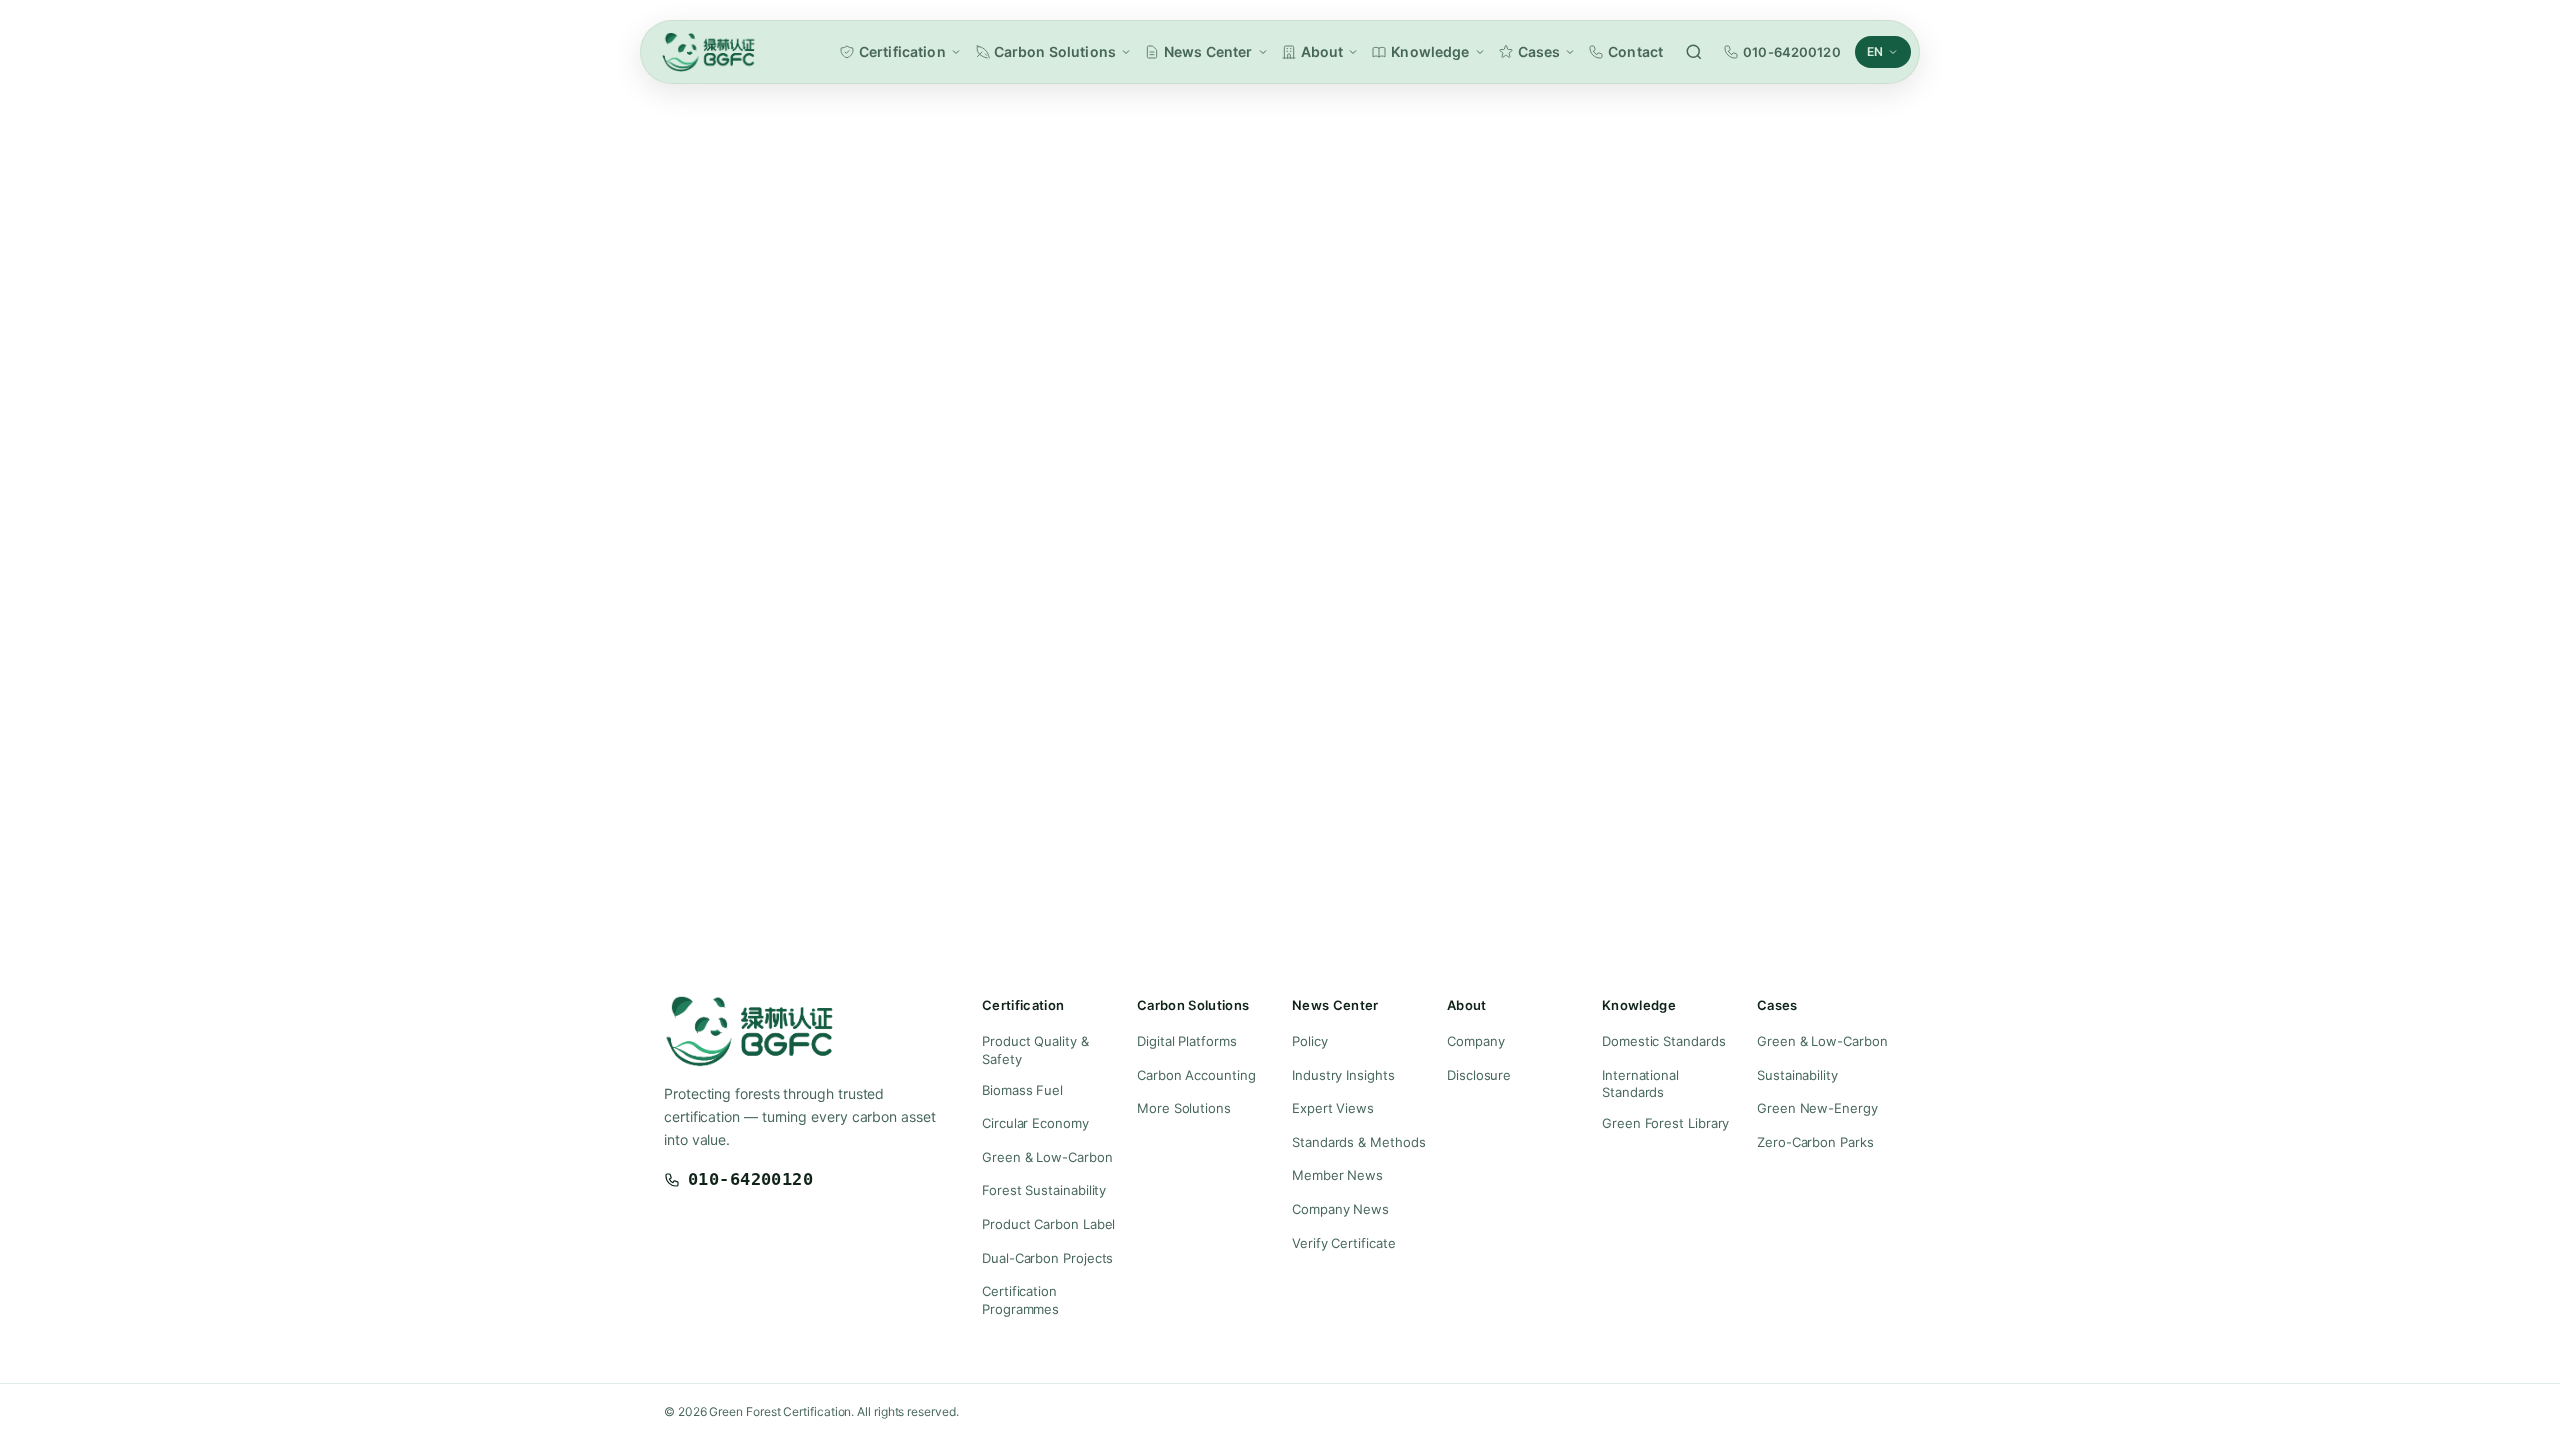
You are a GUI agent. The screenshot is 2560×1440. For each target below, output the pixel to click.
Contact (1635, 51)
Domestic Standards (1664, 1041)
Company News (1340, 1209)
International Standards (1640, 1084)
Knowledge (1430, 51)
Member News (1337, 1175)
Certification (902, 51)
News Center (1208, 51)
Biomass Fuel (1022, 1090)
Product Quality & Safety (1035, 1050)
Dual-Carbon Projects (1047, 1258)
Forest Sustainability (1044, 1190)
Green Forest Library (1665, 1123)
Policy (1310, 1041)
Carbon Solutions (1055, 51)
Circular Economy (1035, 1123)
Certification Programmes (1020, 1300)
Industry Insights (1343, 1075)
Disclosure (1479, 1075)
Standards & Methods (1358, 1142)
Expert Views (1333, 1108)
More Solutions (1184, 1108)
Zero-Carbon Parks (1815, 1142)
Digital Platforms (1187, 1041)
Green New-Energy (1817, 1108)
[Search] (1694, 52)
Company (1475, 1041)
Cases (1539, 51)
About (1322, 51)
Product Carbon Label (1048, 1224)
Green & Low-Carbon (1047, 1157)
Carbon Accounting (1196, 1075)
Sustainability (1797, 1075)
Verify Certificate (1344, 1243)
